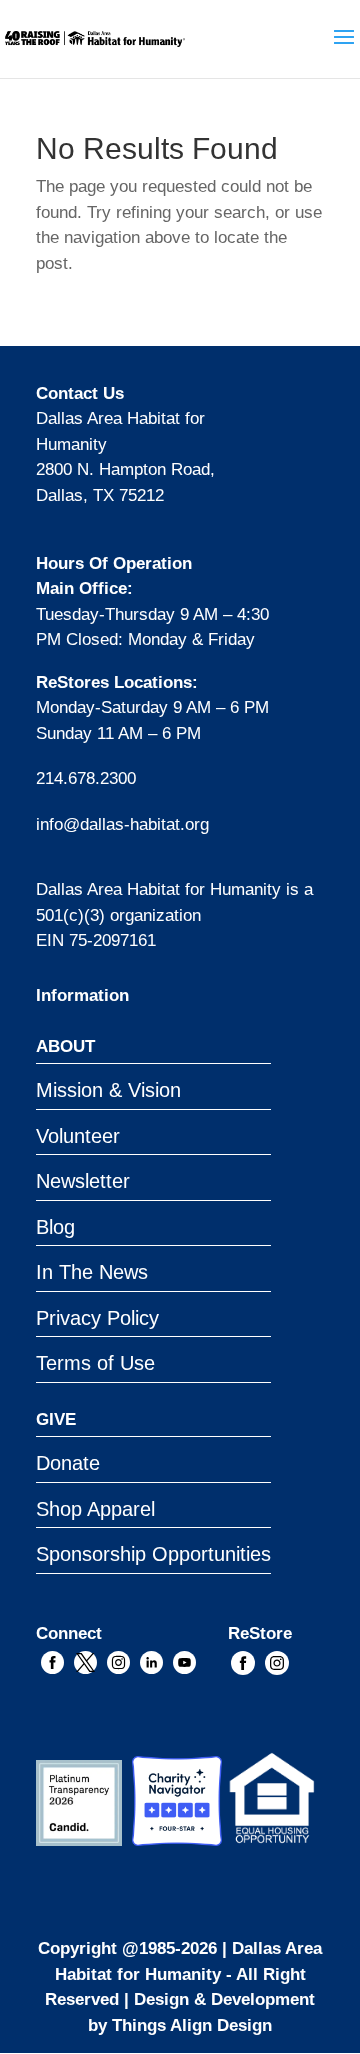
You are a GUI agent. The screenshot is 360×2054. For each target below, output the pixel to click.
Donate (68, 1463)
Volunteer (78, 1136)
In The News (92, 1272)
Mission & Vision (108, 1090)
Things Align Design (192, 2025)
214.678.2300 (86, 778)
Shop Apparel (95, 1509)
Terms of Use (95, 1363)
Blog (55, 1227)
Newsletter (83, 1181)
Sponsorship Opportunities (153, 1554)
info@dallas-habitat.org (122, 824)
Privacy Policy (97, 1318)
